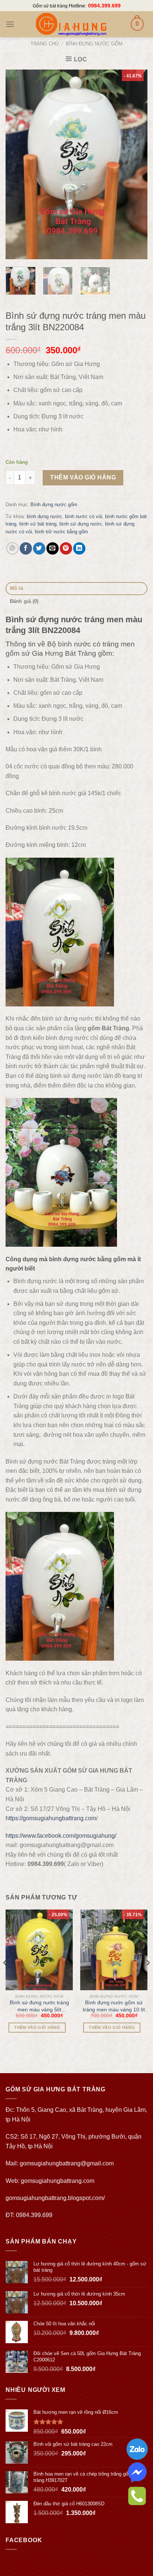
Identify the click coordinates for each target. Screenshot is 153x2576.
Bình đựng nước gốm (94, 44)
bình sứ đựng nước (81, 524)
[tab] (76, 589)
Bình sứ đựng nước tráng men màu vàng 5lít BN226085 (39, 2006)
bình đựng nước (44, 516)
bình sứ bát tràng (38, 524)
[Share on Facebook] (26, 548)
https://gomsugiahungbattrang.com (51, 1818)
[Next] (135, 164)
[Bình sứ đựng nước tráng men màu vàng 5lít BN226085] (39, 1950)
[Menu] (10, 24)
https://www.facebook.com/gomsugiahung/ (61, 1836)
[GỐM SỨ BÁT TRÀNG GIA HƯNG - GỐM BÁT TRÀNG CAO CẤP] (71, 24)
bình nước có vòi (84, 516)
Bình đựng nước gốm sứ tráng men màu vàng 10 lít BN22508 (114, 2006)
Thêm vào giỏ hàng (83, 477)
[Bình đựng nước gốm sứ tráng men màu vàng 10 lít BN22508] (114, 1950)
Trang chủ (45, 44)
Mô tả (17, 588)
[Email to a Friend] (53, 548)
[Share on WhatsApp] (12, 548)
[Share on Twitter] (39, 548)
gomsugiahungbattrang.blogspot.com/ (55, 2198)
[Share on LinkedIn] (79, 548)
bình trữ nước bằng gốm (61, 532)
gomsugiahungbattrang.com (58, 2181)
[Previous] (18, 164)
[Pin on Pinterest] (66, 548)
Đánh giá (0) (24, 601)
